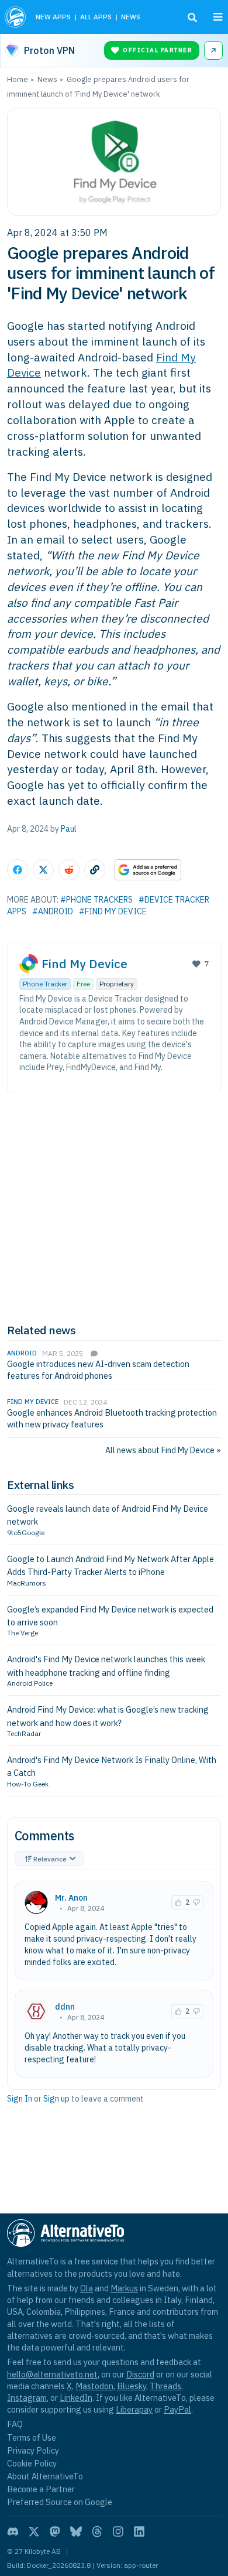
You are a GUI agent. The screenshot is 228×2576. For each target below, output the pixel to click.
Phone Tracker (45, 984)
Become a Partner (41, 2489)
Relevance (50, 1859)
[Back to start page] (15, 17)
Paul (69, 829)
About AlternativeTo (45, 2476)
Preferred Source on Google (60, 2502)
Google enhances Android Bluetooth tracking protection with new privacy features (112, 1418)
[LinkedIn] (139, 2531)
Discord (140, 2374)
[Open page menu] (218, 17)
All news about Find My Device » (163, 1450)
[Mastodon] (55, 2531)
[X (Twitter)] (34, 2531)
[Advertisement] (114, 1208)
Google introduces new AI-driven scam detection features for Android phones (98, 1370)
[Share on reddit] (69, 870)
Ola (87, 2288)
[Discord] (13, 2531)
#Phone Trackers (96, 900)
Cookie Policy (32, 2463)
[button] (178, 1902)
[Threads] (97, 2531)
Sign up (56, 2099)
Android (22, 1353)
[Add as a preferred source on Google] (148, 870)
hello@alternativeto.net (52, 2374)
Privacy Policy (33, 2450)
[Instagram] (118, 2531)
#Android (53, 911)
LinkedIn (76, 2398)
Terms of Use (32, 2437)
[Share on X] (43, 870)
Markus (124, 2288)
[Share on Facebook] (18, 870)
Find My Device (84, 964)
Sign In (20, 2099)
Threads (165, 2386)
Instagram (27, 2398)
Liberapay (134, 2409)
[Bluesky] (76, 2531)
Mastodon (94, 2386)
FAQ (15, 2424)
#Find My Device (113, 911)
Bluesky (132, 2386)
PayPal (177, 2409)
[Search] (192, 18)
